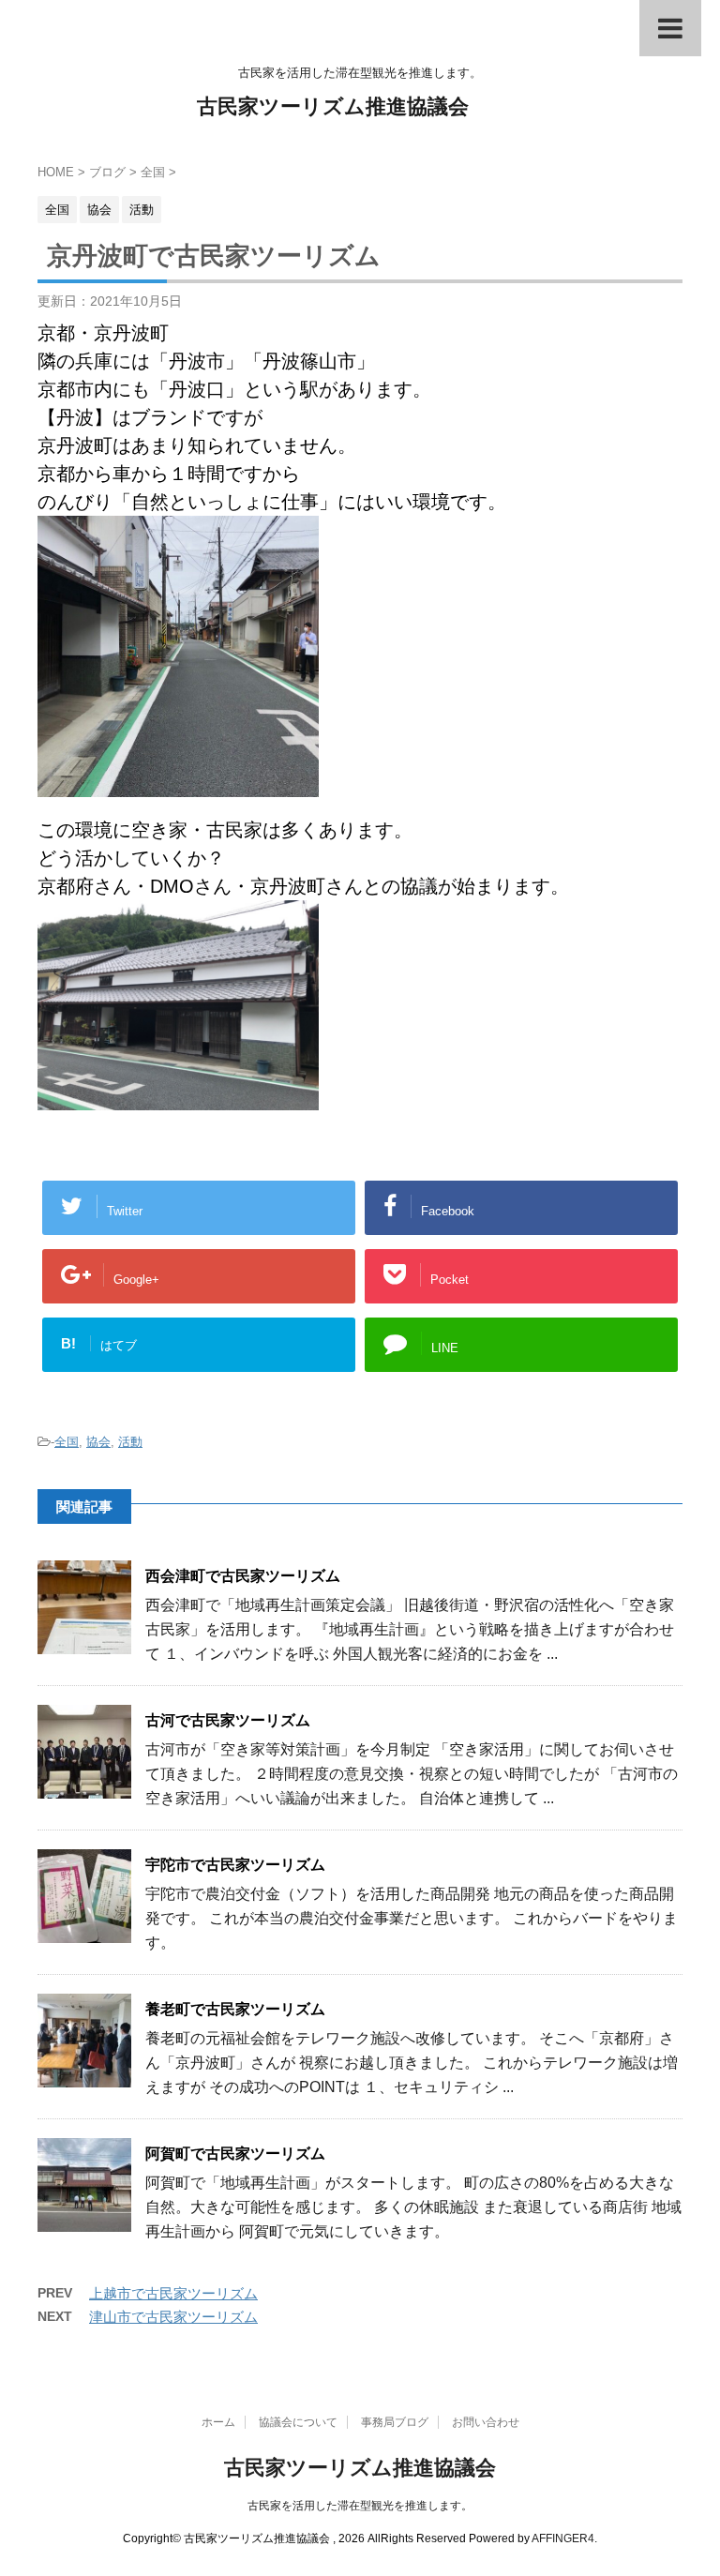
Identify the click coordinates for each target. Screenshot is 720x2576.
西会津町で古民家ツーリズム (243, 1576)
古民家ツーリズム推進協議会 (333, 106)
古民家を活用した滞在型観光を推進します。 (360, 2506)
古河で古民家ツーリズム (228, 1720)
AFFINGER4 (563, 2538)
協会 (98, 1442)
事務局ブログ (395, 2422)
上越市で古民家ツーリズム (173, 2293)
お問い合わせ (486, 2422)
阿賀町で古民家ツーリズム (235, 2154)
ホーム (218, 2422)
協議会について (298, 2422)
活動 (130, 1442)
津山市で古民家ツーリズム (173, 2317)
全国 (67, 1442)
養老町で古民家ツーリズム (235, 2009)
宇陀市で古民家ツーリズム (235, 1865)
